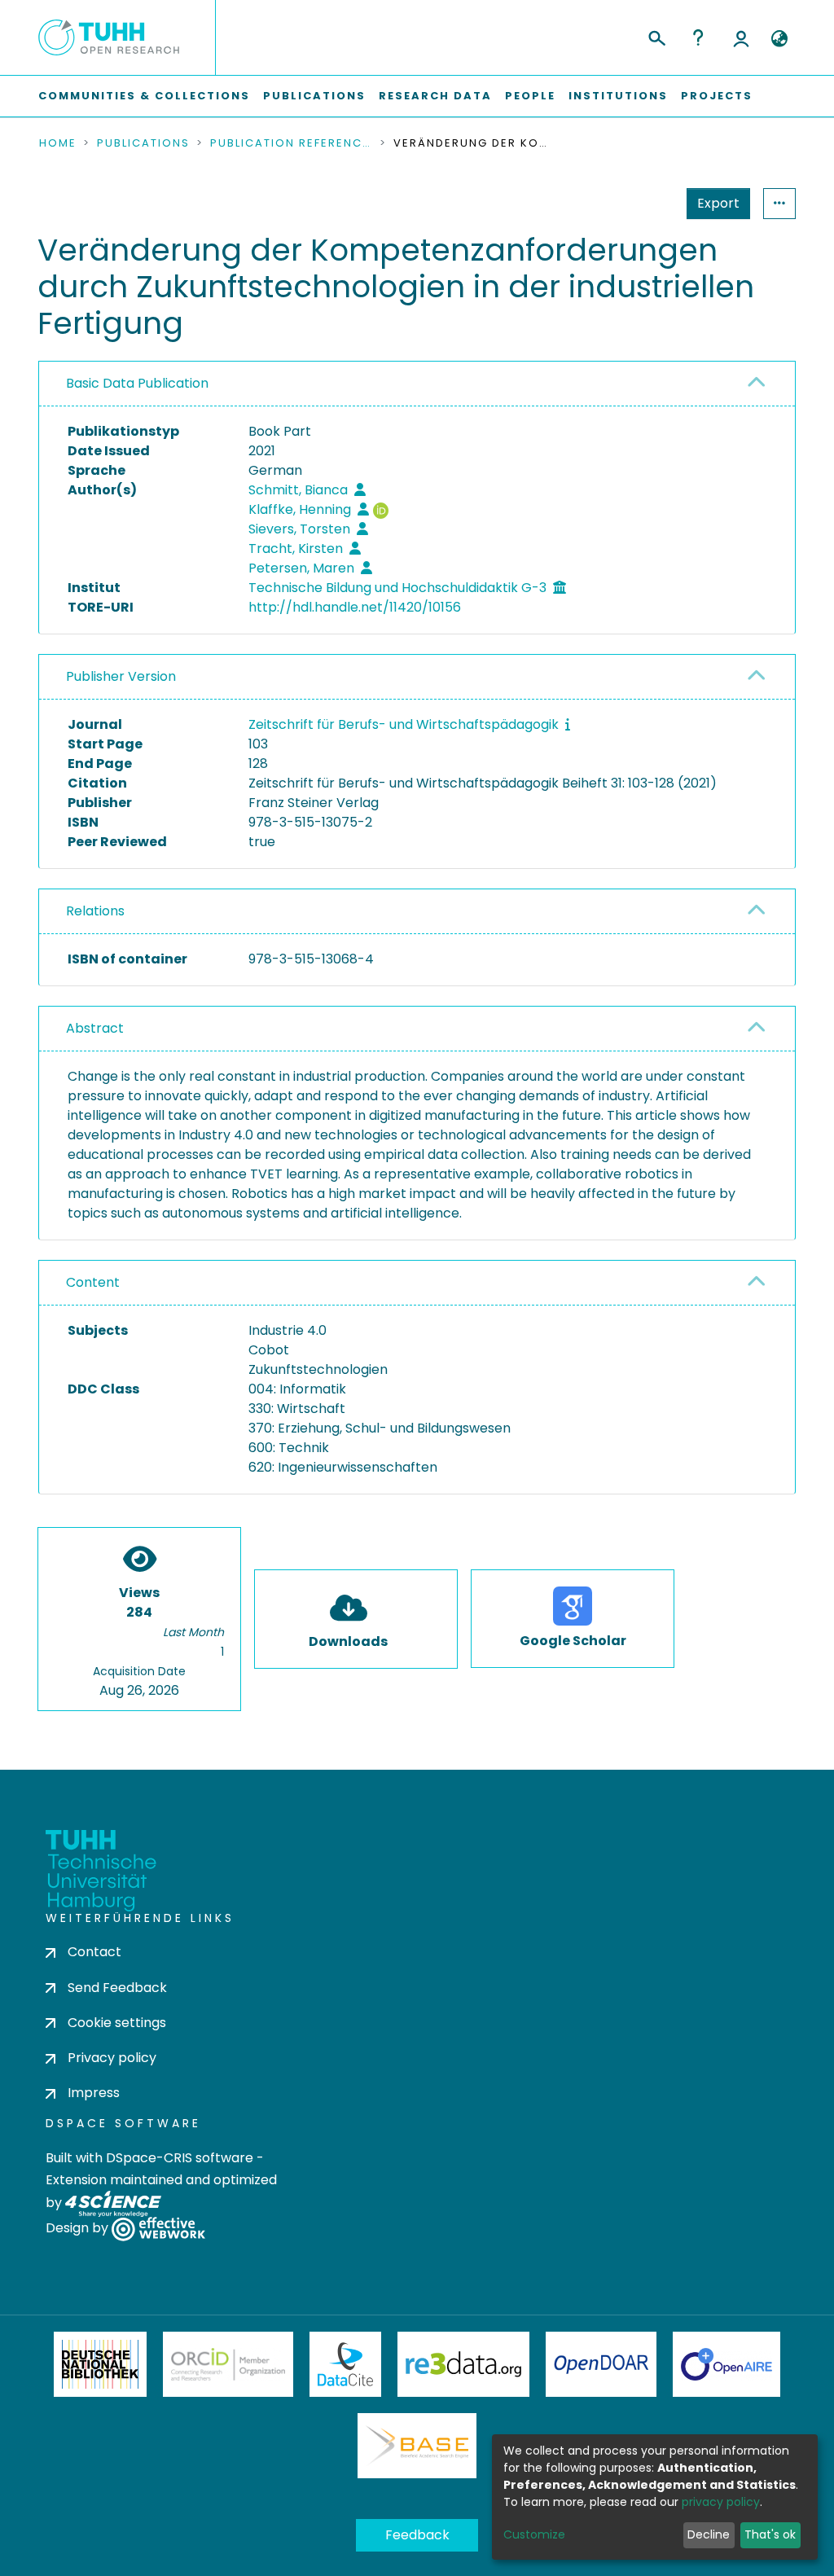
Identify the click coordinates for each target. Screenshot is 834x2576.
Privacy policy (112, 2058)
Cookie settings (117, 2023)
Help (698, 37)
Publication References (292, 143)
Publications (314, 96)
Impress (94, 2093)
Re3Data (463, 2364)
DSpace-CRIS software (180, 2158)
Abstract (95, 1028)
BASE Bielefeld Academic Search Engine (417, 2446)
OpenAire (726, 2364)
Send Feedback (117, 1988)
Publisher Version (121, 676)
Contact (94, 1952)
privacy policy (721, 2502)
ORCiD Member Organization (228, 2364)
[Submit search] (656, 36)
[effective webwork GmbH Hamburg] (158, 2229)
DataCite (346, 2364)
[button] (779, 39)
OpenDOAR (601, 2364)
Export (718, 203)
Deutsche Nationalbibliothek (100, 2364)
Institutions (618, 96)
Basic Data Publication (137, 383)
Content (93, 1282)
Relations (95, 911)
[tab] (417, 384)
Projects (717, 96)
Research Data (435, 96)
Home (58, 143)
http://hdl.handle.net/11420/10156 (355, 607)
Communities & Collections (144, 96)
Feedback (417, 2535)
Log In (741, 37)
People (530, 96)
